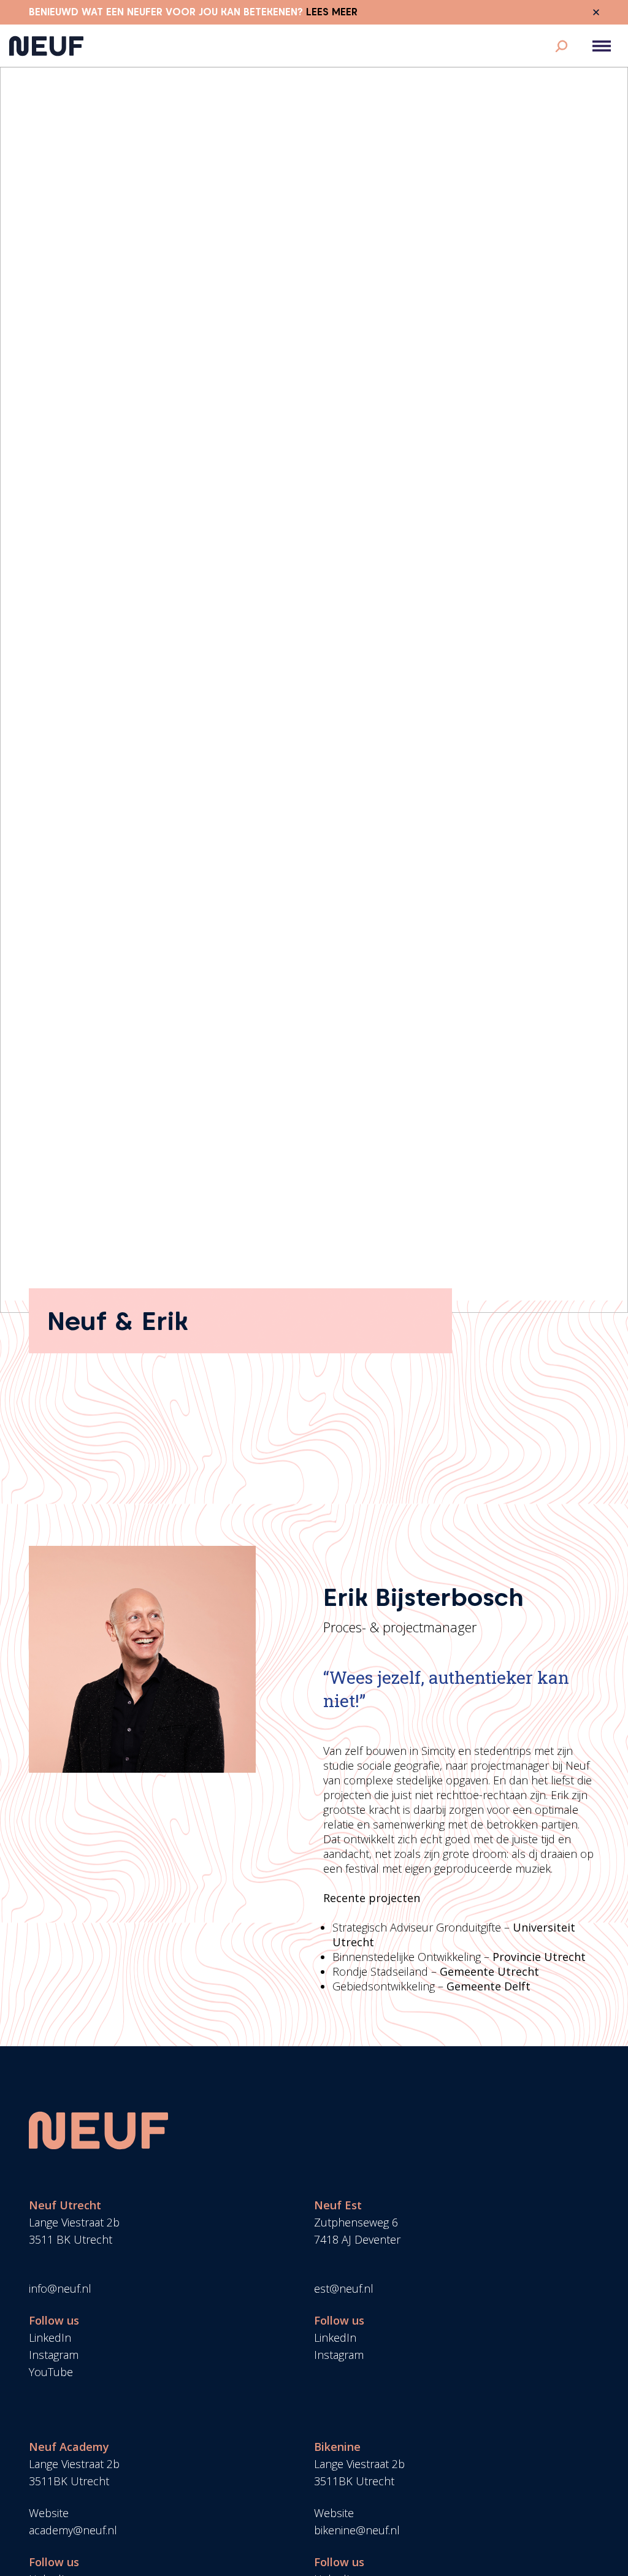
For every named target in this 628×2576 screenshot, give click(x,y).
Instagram (54, 2355)
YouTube (51, 2372)
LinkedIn (50, 2337)
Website (49, 2513)
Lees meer (332, 12)
